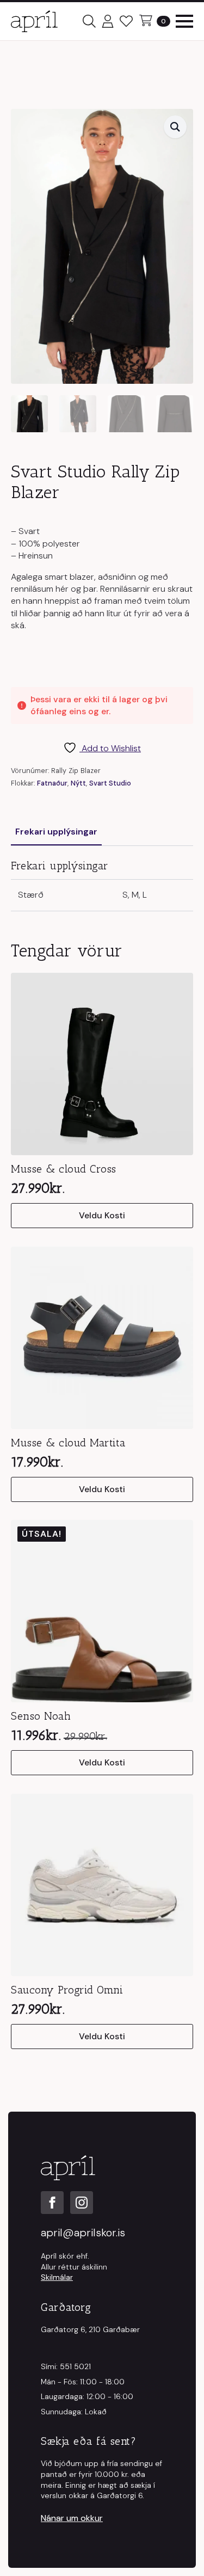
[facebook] (52, 2203)
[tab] (56, 832)
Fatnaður (52, 783)
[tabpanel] (102, 885)
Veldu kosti (102, 1215)
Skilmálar (57, 2277)
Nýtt (78, 783)
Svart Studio (110, 783)
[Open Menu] (184, 21)
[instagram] (82, 2203)
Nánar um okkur (72, 2518)
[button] (175, 127)
